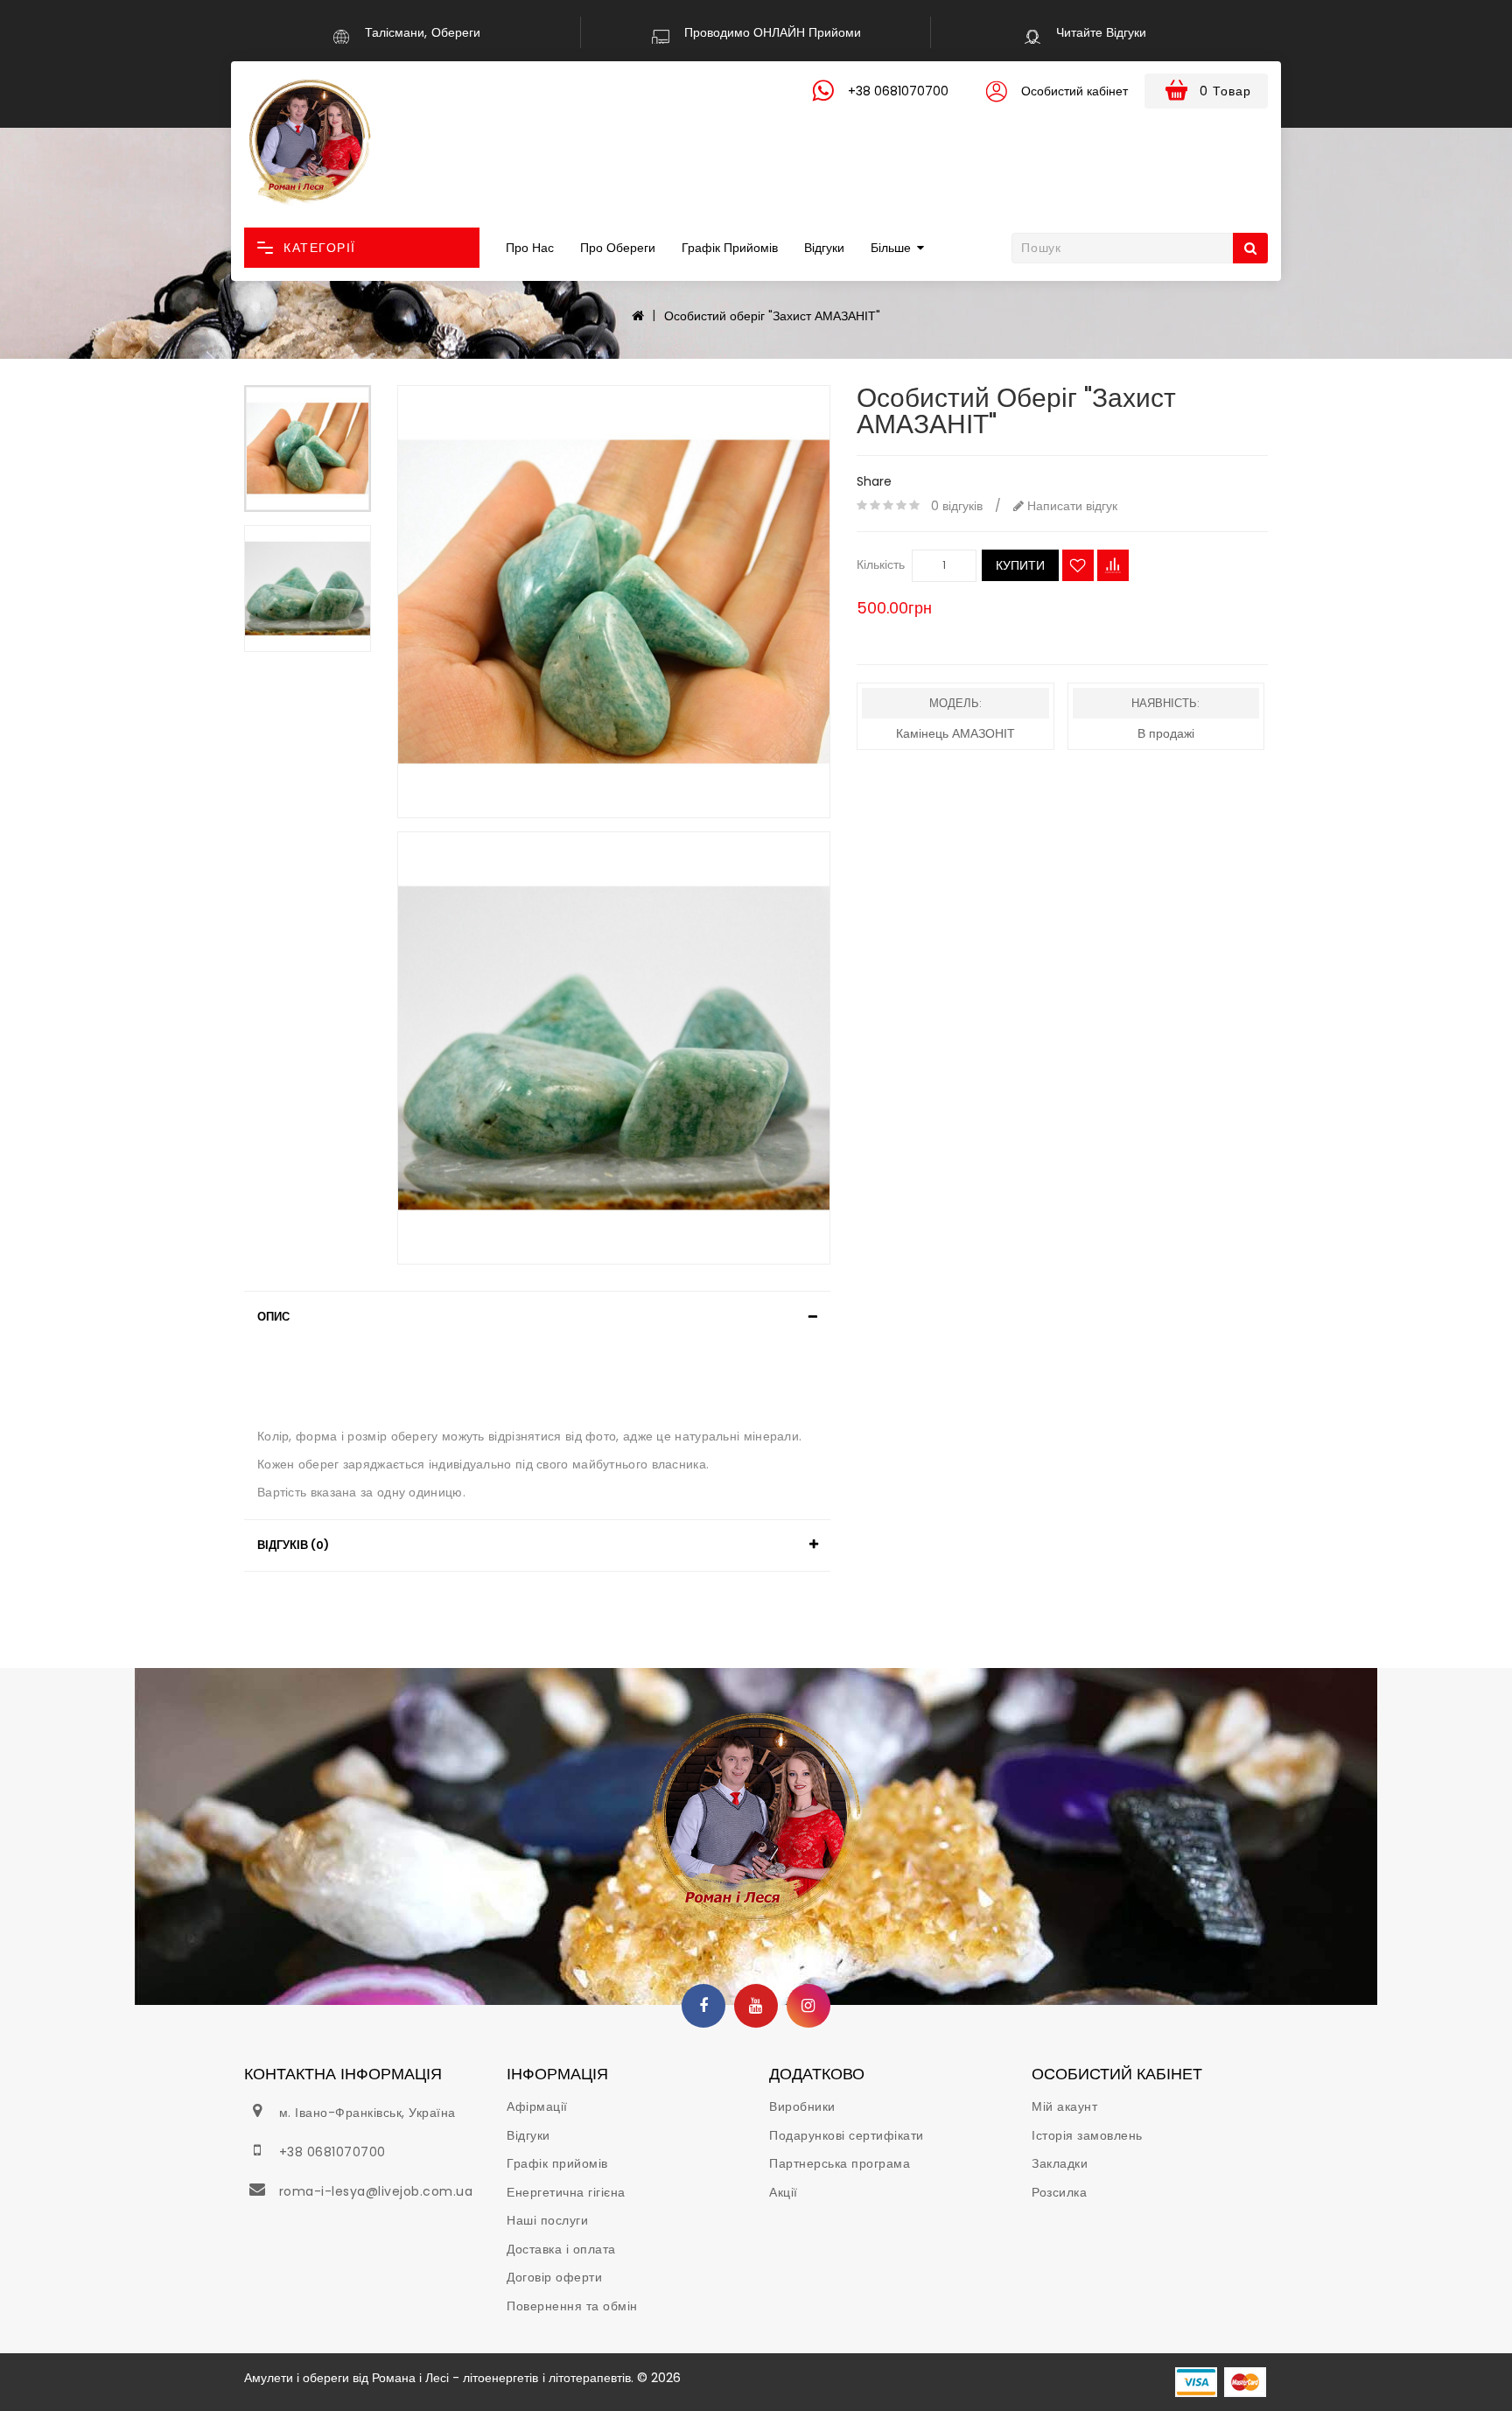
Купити (1020, 565)
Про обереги (618, 248)
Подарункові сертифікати (847, 2135)
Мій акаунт (1064, 2106)
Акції (784, 2192)
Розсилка (1059, 2192)
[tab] (537, 1317)
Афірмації (537, 2106)
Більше (891, 248)
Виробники (802, 2106)
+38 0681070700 (332, 2152)
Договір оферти (554, 2277)
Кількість (881, 564)
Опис (273, 1317)
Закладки (1060, 2163)
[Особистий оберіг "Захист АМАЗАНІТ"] (308, 449)
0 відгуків (957, 506)
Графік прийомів (730, 248)
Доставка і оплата (561, 2249)
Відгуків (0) (293, 1545)
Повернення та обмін (572, 2306)
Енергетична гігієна (566, 2192)
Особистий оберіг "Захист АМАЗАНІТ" (772, 316)
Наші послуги (547, 2220)
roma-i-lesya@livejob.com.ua (376, 2191)
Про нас (530, 248)
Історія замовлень (1087, 2135)
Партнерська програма (840, 2163)
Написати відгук (1071, 506)
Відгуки (824, 248)
